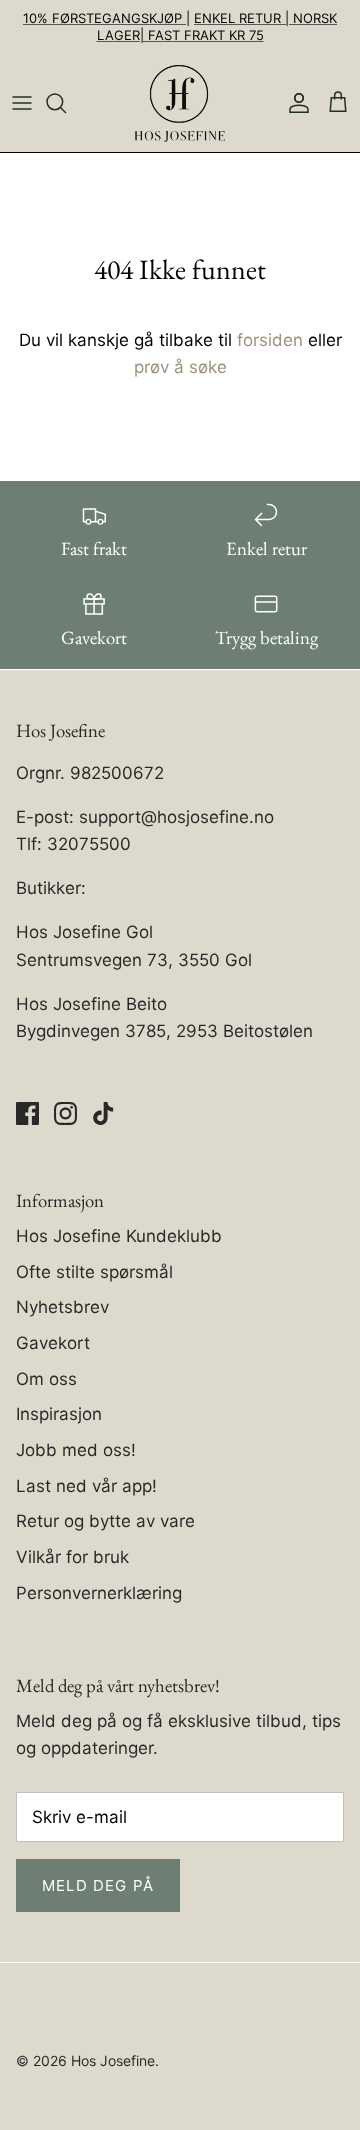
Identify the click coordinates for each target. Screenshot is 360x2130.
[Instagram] (65, 1113)
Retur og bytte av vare (105, 1521)
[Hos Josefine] (180, 103)
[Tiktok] (103, 1113)
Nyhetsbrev (62, 1307)
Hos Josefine (113, 2060)
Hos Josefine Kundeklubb (119, 1236)
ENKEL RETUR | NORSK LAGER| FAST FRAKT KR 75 (217, 26)
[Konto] (294, 103)
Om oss (46, 1379)
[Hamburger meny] (22, 103)
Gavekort (53, 1343)
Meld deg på (98, 1885)
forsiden (270, 340)
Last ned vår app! (86, 1486)
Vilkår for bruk (72, 1557)
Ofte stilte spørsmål (94, 1272)
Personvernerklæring (99, 1593)
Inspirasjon (59, 1414)
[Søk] (66, 103)
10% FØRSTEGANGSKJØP (104, 18)
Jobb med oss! (76, 1450)
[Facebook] (27, 1113)
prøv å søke (180, 367)
